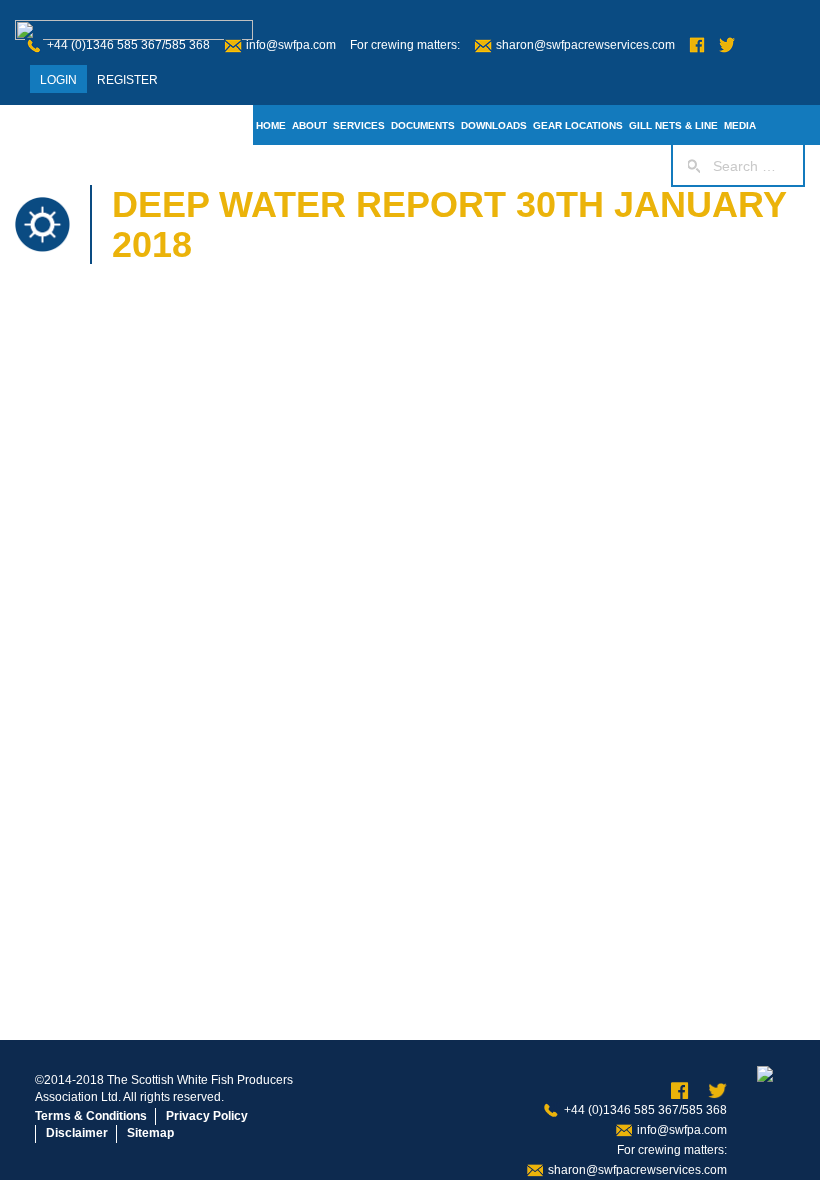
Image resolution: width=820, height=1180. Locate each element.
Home (271, 125)
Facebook (697, 45)
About (309, 125)
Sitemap (150, 1133)
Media (740, 125)
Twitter (727, 45)
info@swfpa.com (291, 45)
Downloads (494, 125)
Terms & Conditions (91, 1116)
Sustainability (389, 165)
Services (359, 125)
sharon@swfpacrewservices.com (585, 45)
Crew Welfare (529, 165)
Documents (423, 125)
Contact (459, 165)
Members (316, 165)
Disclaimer (77, 1133)
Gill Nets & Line (673, 125)
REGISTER (127, 80)
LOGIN (58, 80)
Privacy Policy (207, 1116)
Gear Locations (578, 125)
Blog (270, 165)
